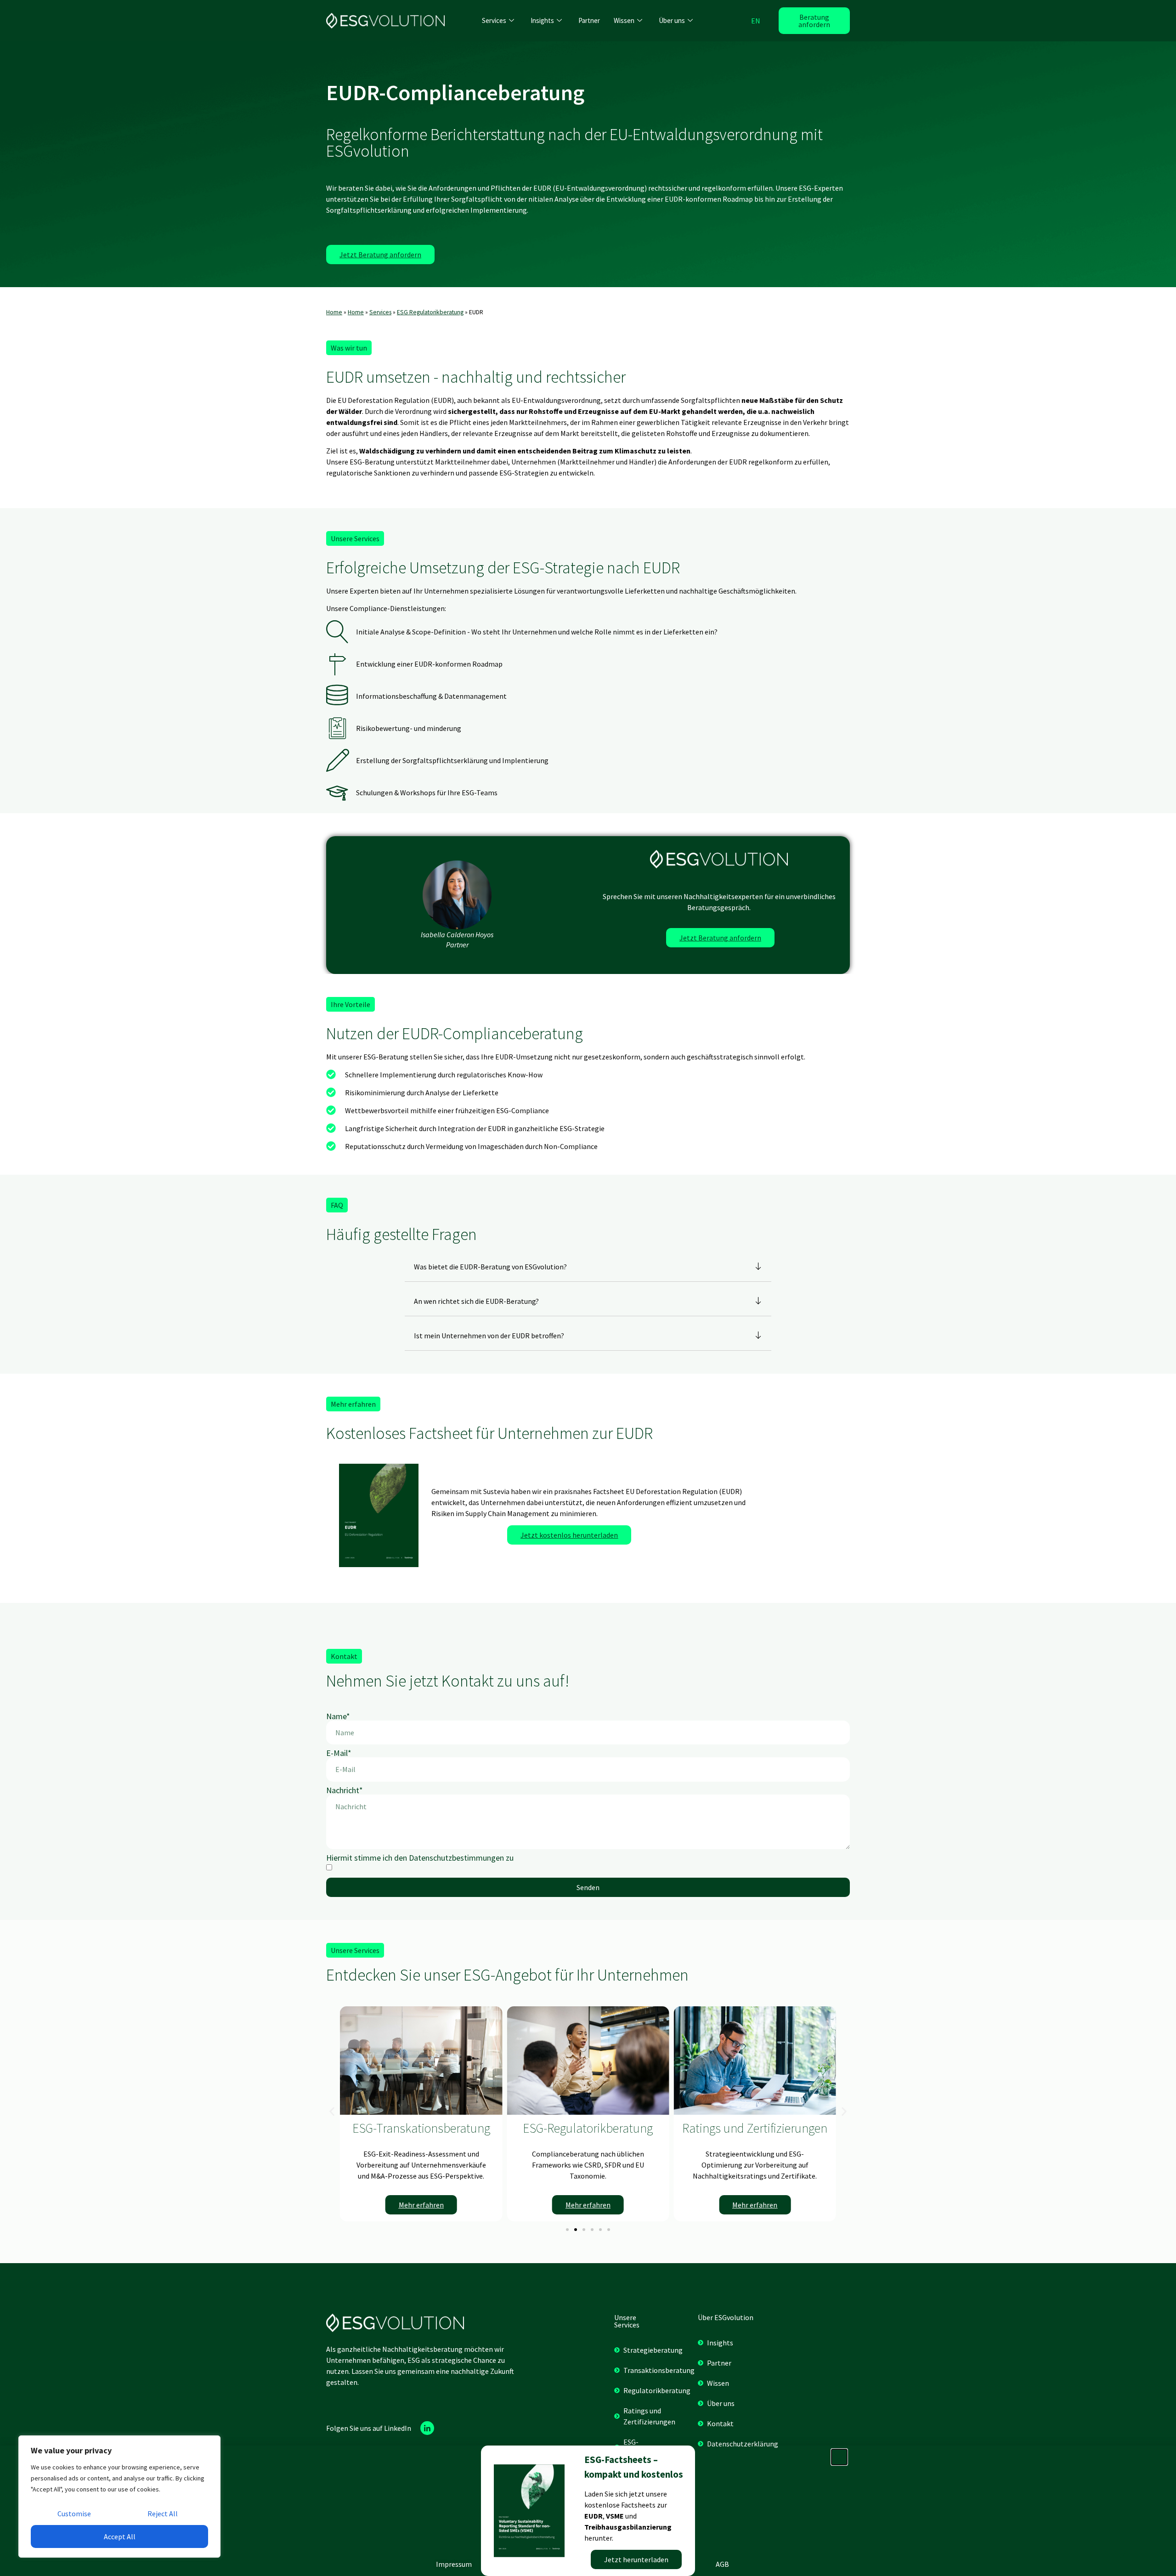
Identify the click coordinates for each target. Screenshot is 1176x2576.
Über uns (672, 20)
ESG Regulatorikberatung (430, 312)
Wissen (624, 20)
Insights (542, 20)
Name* (338, 1716)
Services (494, 20)
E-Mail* (339, 1753)
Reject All (163, 2514)
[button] (349, 348)
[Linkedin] (427, 2428)
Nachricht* (345, 1790)
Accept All (120, 2536)
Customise (74, 2514)
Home (334, 312)
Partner (589, 20)
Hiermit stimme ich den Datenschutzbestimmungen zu (420, 1858)
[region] (119, 2497)
